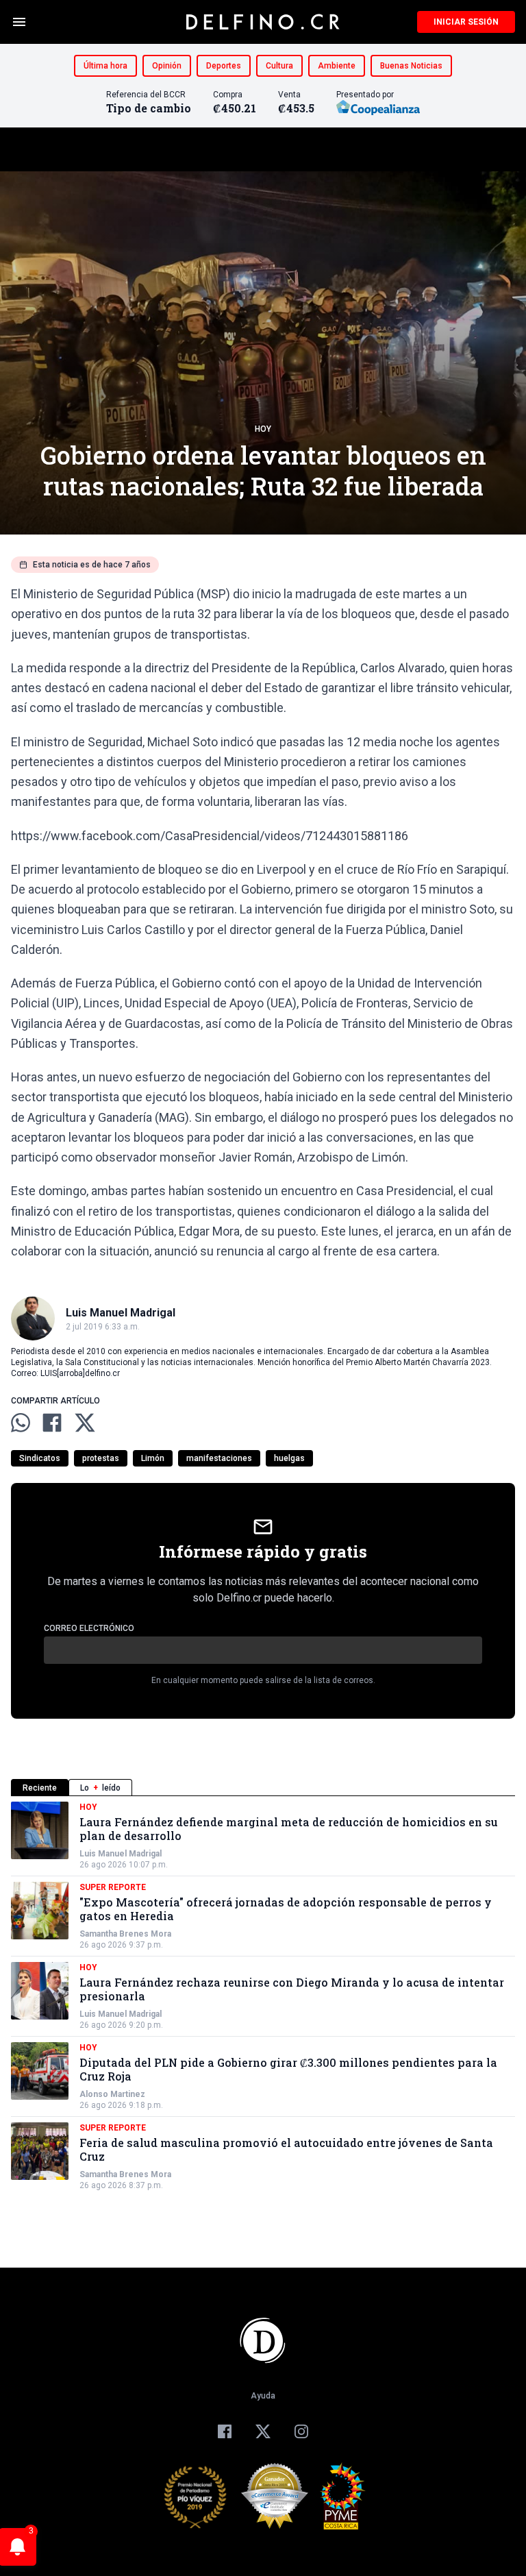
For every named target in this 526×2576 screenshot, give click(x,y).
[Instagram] (301, 2431)
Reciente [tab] (40, 1788)
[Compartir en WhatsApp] (21, 1423)
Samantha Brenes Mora (125, 1934)
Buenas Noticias (411, 66)
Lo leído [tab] (100, 1788)
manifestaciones (219, 1458)
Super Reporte (113, 1887)
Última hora (105, 66)
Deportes (224, 66)
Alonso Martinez (112, 2094)
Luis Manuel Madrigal (121, 1854)
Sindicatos (40, 1458)
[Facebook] (225, 2431)
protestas (101, 1458)
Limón (153, 1458)
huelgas (289, 1458)
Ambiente (337, 66)
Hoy (263, 429)
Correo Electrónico (89, 1628)
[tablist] (263, 1788)
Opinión (167, 66)
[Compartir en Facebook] (52, 1423)
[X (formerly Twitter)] (263, 2431)
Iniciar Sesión (466, 22)
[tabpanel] (263, 1996)
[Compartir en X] (85, 1423)
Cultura (279, 66)
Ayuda (263, 2396)
